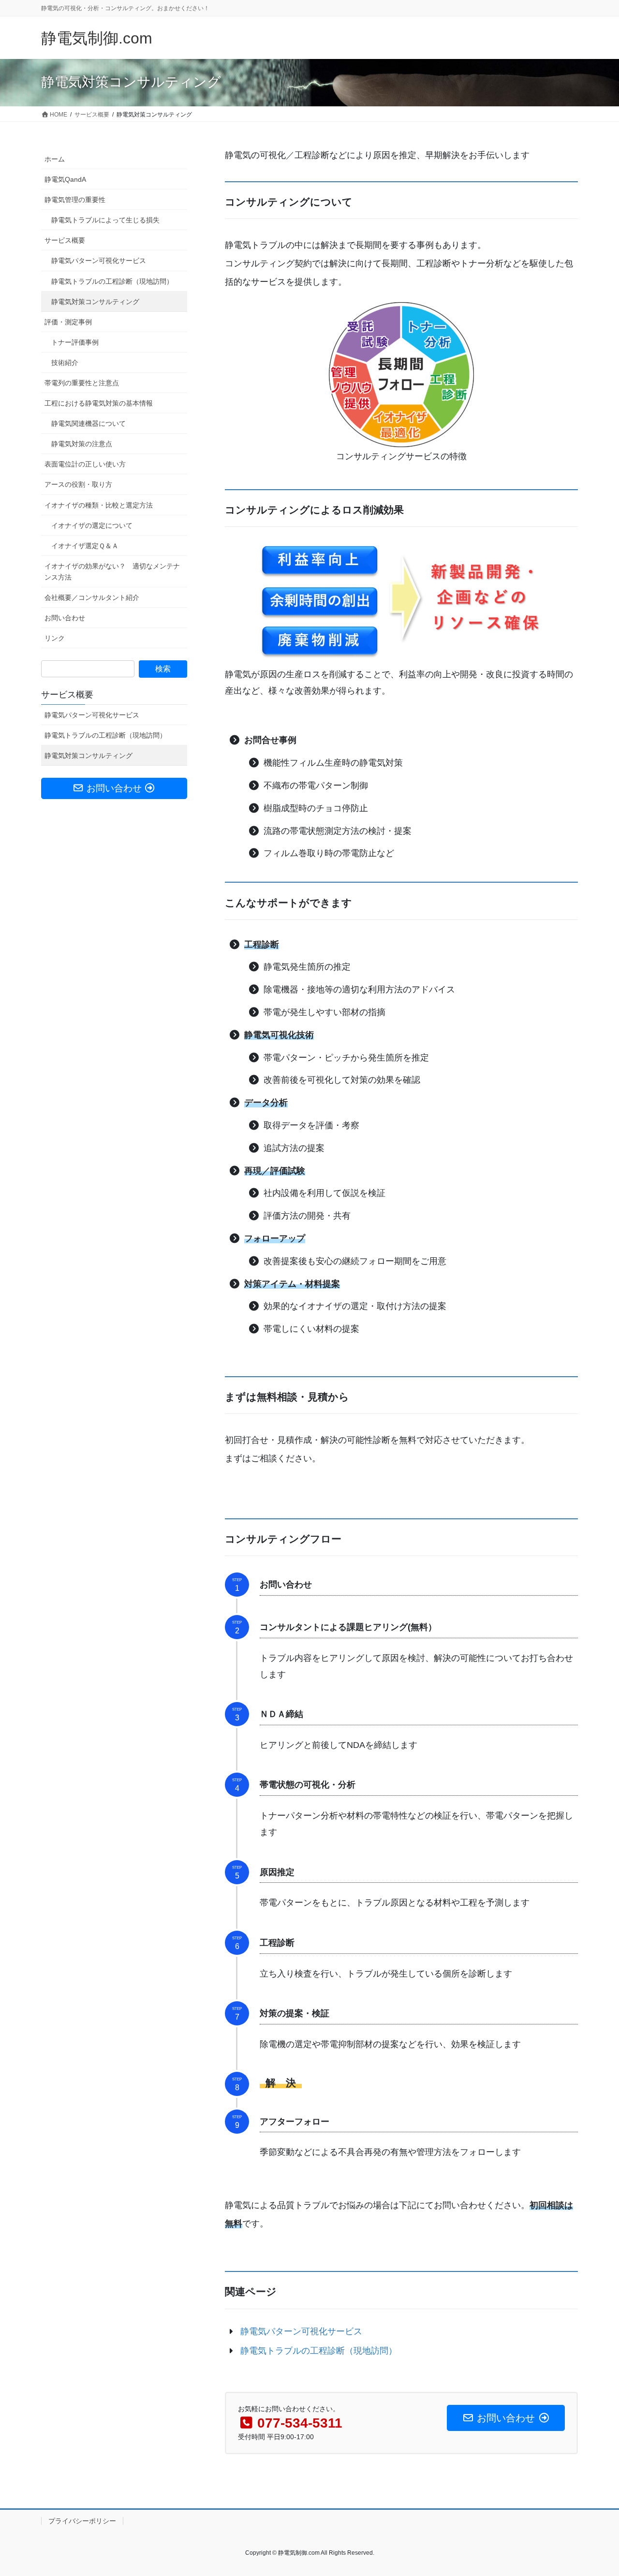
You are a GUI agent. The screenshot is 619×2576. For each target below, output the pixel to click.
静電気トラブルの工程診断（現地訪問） (112, 281)
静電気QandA (65, 179)
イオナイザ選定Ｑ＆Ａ (85, 546)
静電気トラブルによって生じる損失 (105, 220)
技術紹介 (65, 363)
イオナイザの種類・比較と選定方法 (99, 505)
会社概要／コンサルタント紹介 (92, 597)
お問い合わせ (65, 618)
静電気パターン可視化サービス (99, 261)
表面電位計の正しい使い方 (85, 464)
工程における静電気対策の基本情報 (99, 403)
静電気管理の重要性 (75, 200)
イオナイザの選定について (92, 525)
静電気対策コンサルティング (95, 302)
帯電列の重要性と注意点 (82, 383)
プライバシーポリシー (82, 2521)
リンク (55, 638)
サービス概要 (65, 240)
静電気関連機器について (88, 423)
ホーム (55, 159)
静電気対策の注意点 (82, 444)
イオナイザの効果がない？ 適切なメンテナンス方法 (112, 572)
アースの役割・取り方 (78, 484)
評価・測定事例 (68, 322)
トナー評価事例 (75, 342)
